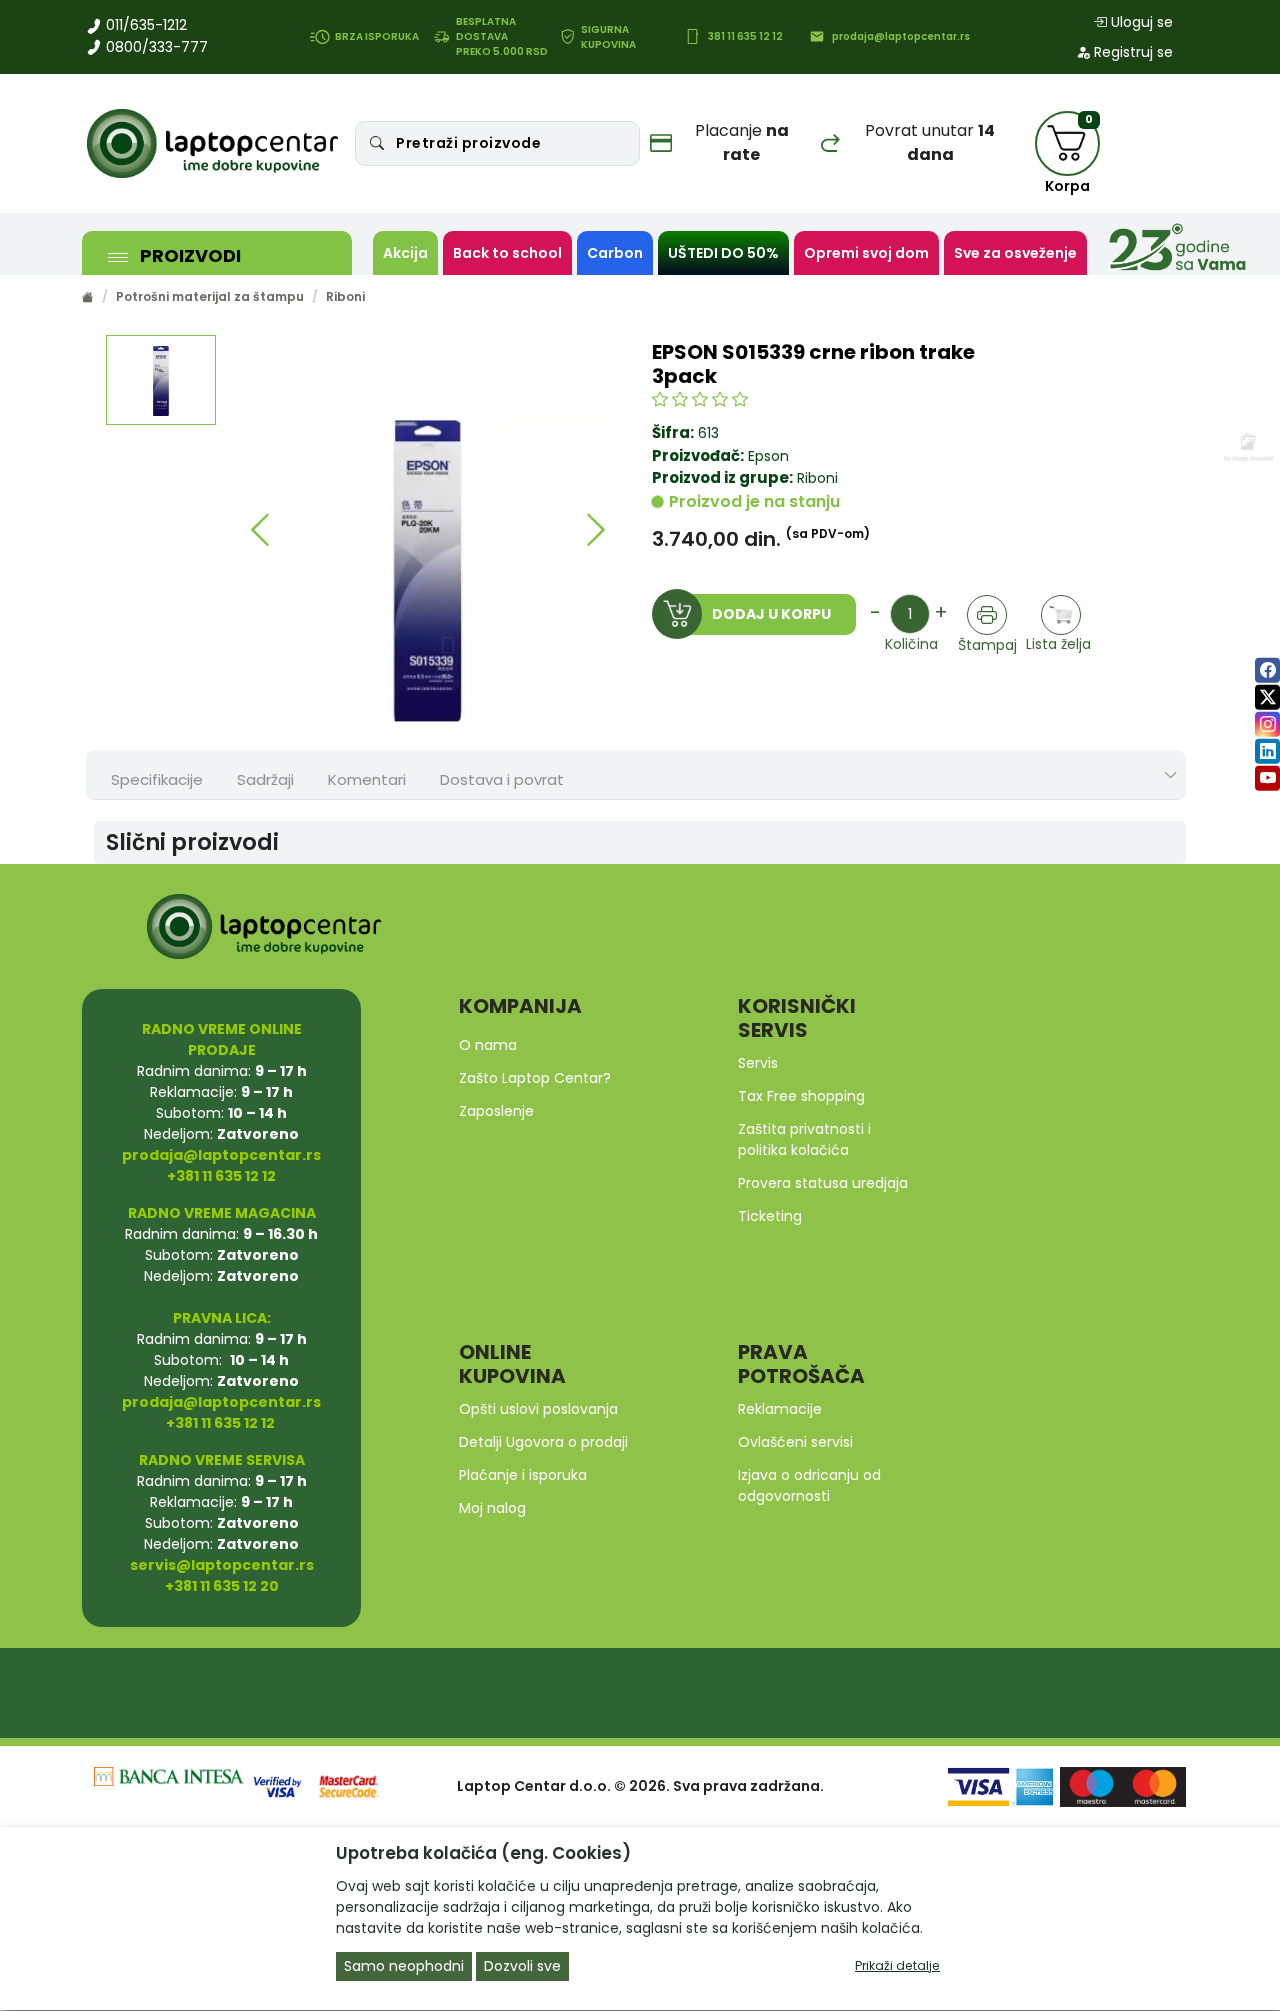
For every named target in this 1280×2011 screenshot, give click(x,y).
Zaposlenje (496, 1111)
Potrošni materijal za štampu (210, 296)
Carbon (615, 253)
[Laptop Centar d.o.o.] (213, 144)
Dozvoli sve (522, 1967)
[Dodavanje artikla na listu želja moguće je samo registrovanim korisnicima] (1061, 615)
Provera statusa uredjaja (823, 1183)
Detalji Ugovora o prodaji (543, 1442)
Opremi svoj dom (866, 253)
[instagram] (1267, 724)
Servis (758, 1063)
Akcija (405, 253)
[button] (260, 530)
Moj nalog (492, 1508)
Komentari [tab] (367, 779)
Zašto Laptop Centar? (535, 1078)
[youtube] (1267, 778)
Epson (768, 456)
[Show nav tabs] (1171, 775)
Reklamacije (780, 1409)
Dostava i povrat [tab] (502, 779)
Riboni (345, 296)
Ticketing (770, 1216)
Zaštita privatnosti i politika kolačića (804, 1139)
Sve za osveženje (1015, 253)
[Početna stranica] (88, 296)
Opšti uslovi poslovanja (538, 1409)
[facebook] (1267, 670)
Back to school (507, 253)
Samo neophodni (404, 1967)
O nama (488, 1045)
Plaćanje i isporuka (523, 1475)
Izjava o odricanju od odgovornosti (809, 1485)
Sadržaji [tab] (265, 779)
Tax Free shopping (801, 1096)
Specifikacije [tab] (157, 779)
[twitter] (1267, 697)
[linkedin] (1267, 751)
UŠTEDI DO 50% (723, 253)
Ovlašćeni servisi (795, 1442)
